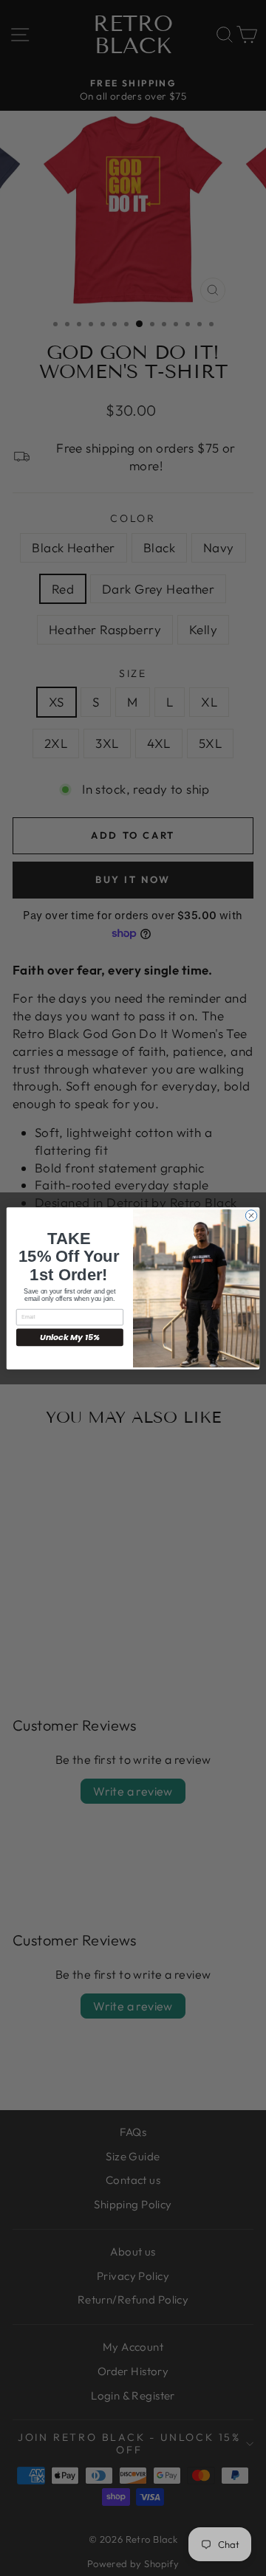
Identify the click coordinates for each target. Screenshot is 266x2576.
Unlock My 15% (70, 1337)
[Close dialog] (251, 1215)
